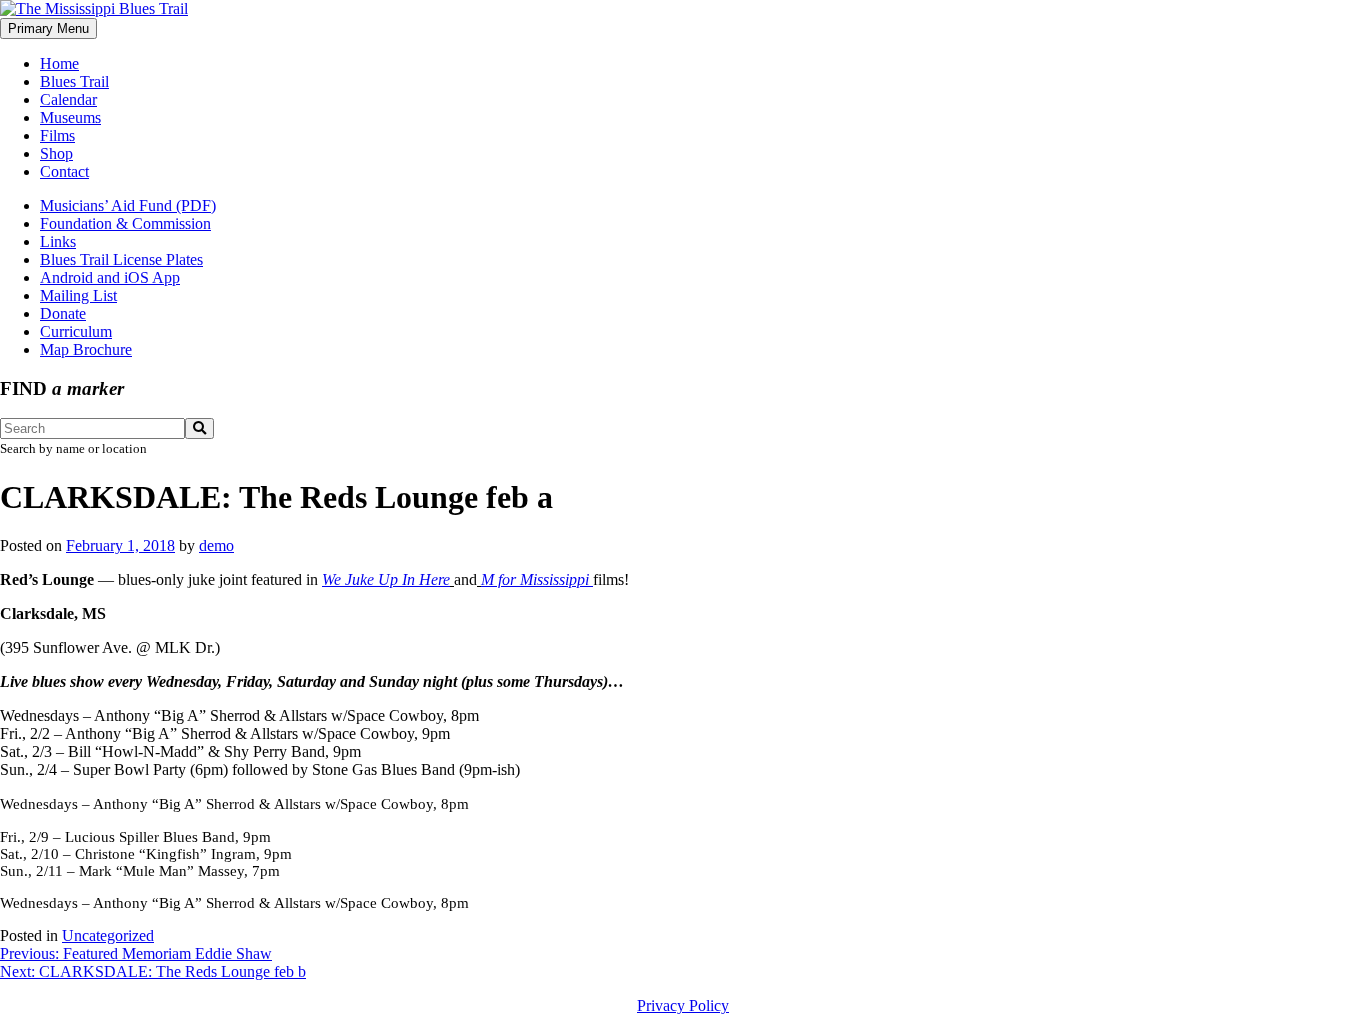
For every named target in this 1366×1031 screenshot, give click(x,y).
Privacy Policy (683, 1005)
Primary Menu (48, 28)
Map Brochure (86, 349)
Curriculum (76, 331)
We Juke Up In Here (386, 579)
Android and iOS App (110, 277)
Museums (70, 117)
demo (216, 545)
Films (57, 135)
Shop (56, 153)
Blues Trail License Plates (121, 259)
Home (59, 63)
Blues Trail (74, 81)
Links (58, 241)
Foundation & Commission (125, 223)
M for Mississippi (537, 579)
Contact (64, 171)
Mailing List (78, 295)
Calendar (68, 99)
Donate (63, 313)
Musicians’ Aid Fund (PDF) (128, 205)
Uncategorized (108, 935)
